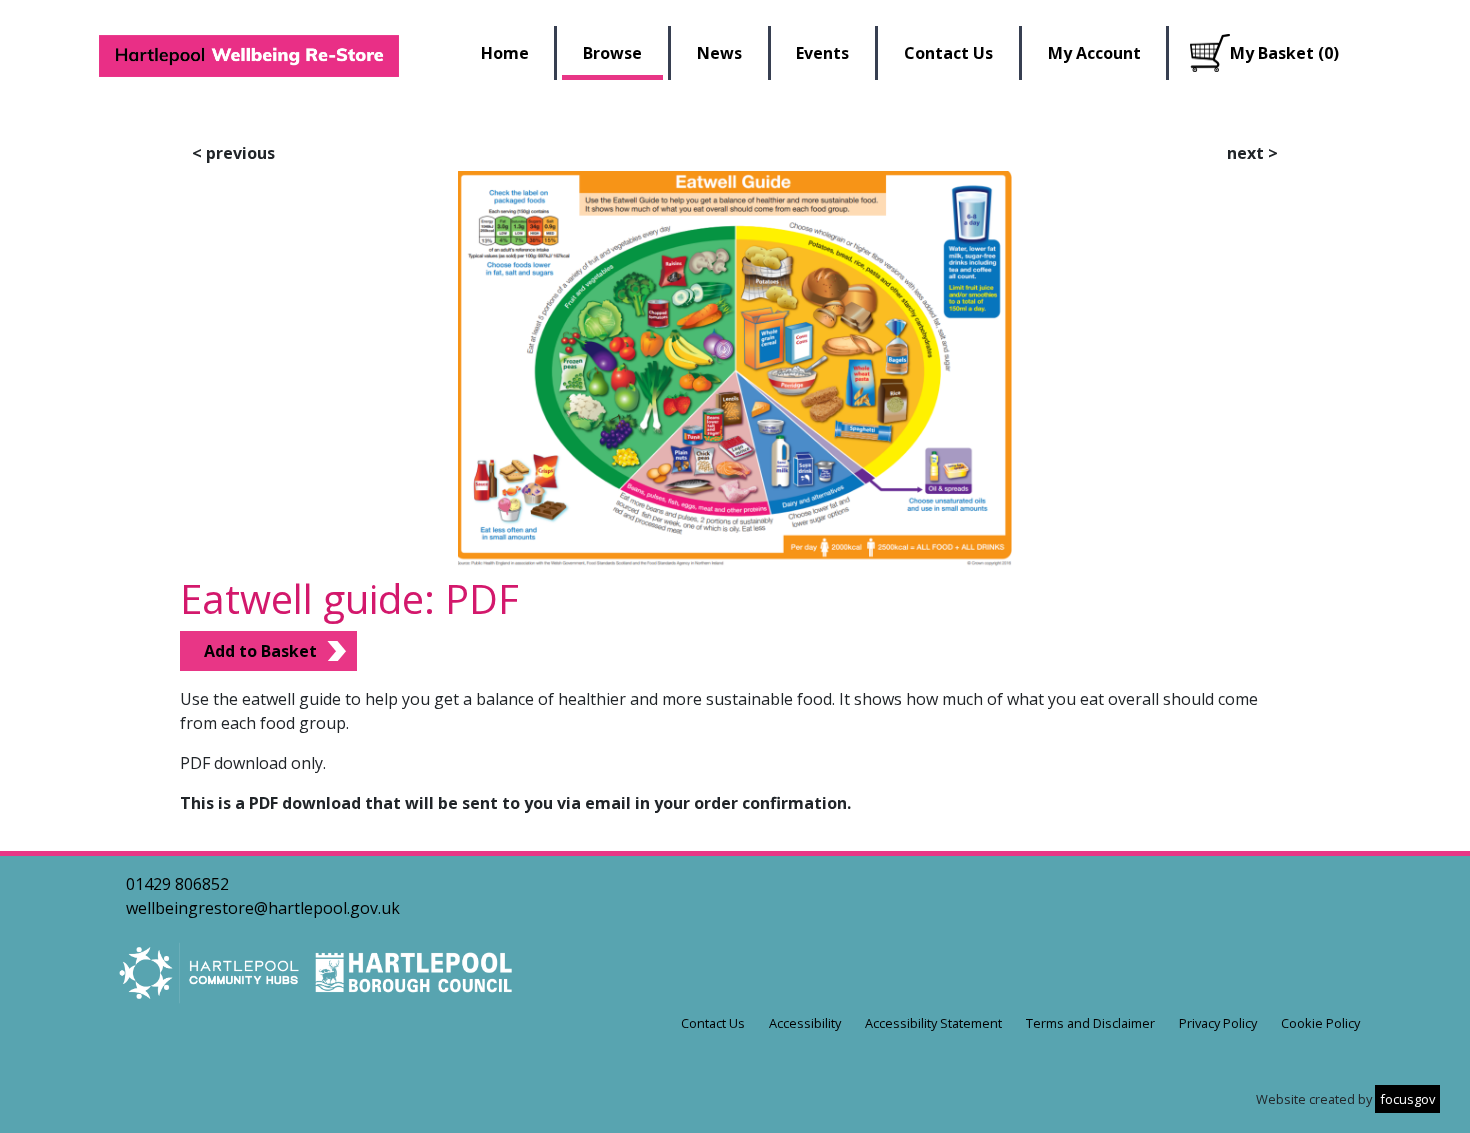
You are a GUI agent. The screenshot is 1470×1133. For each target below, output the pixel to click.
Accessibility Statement (933, 1023)
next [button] (1252, 153)
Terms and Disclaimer (1090, 1023)
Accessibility (805, 1023)
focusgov (1407, 1099)
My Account (1094, 53)
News (719, 53)
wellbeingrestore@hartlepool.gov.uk (263, 908)
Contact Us (948, 53)
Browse (612, 53)
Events (822, 53)
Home (505, 53)
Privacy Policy (1218, 1023)
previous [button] (233, 153)
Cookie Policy (1320, 1023)
